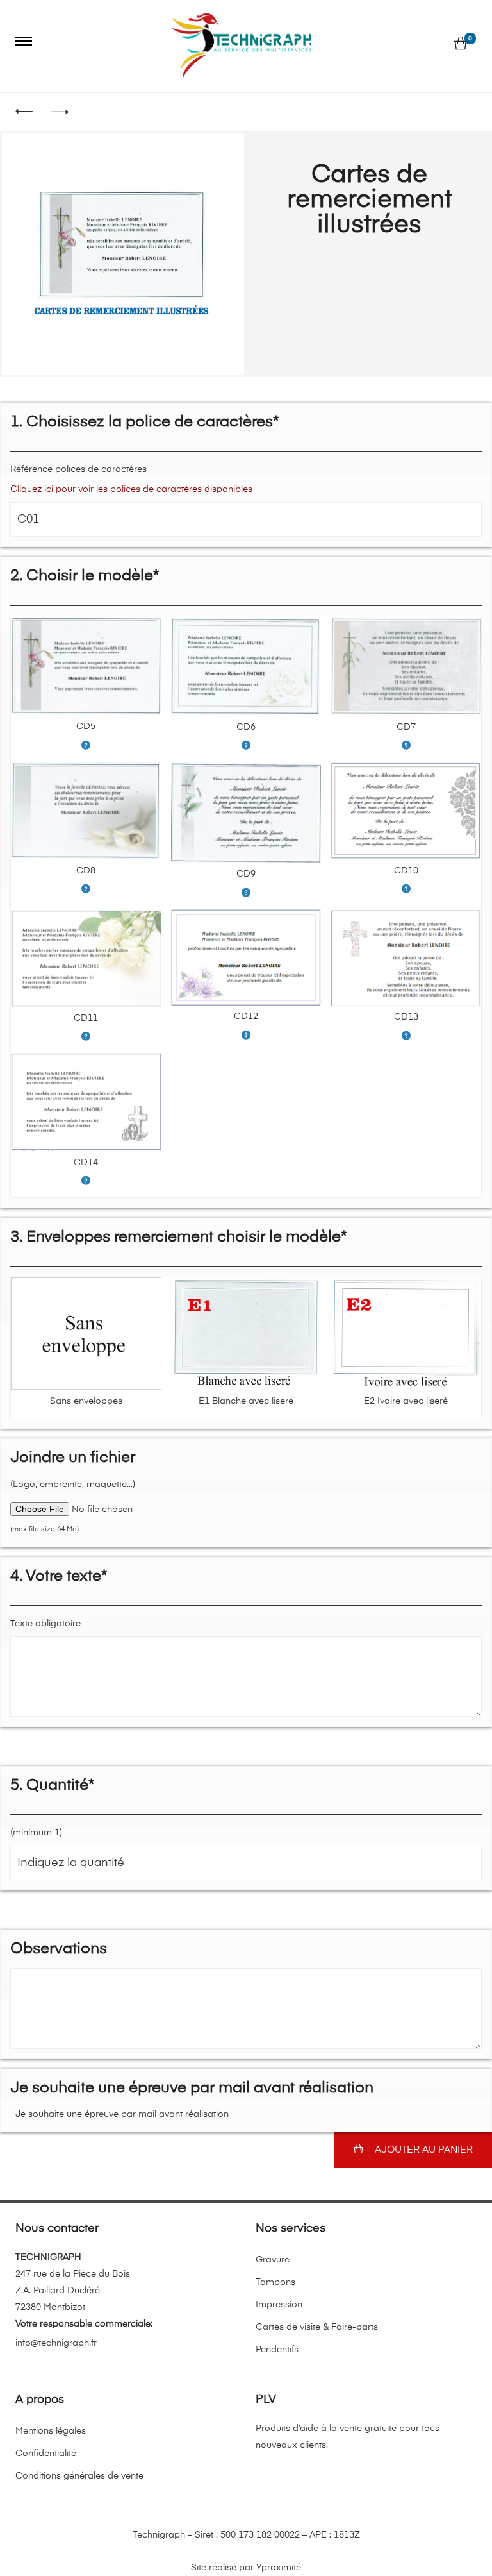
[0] (461, 44)
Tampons (275, 2282)
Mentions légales (51, 2431)
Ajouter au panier (424, 2150)
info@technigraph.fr (56, 2343)
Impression (279, 2305)
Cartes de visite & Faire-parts (317, 2327)
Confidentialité (46, 2454)
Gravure (273, 2260)
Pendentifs (277, 2350)
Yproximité (279, 2568)
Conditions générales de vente (79, 2476)
